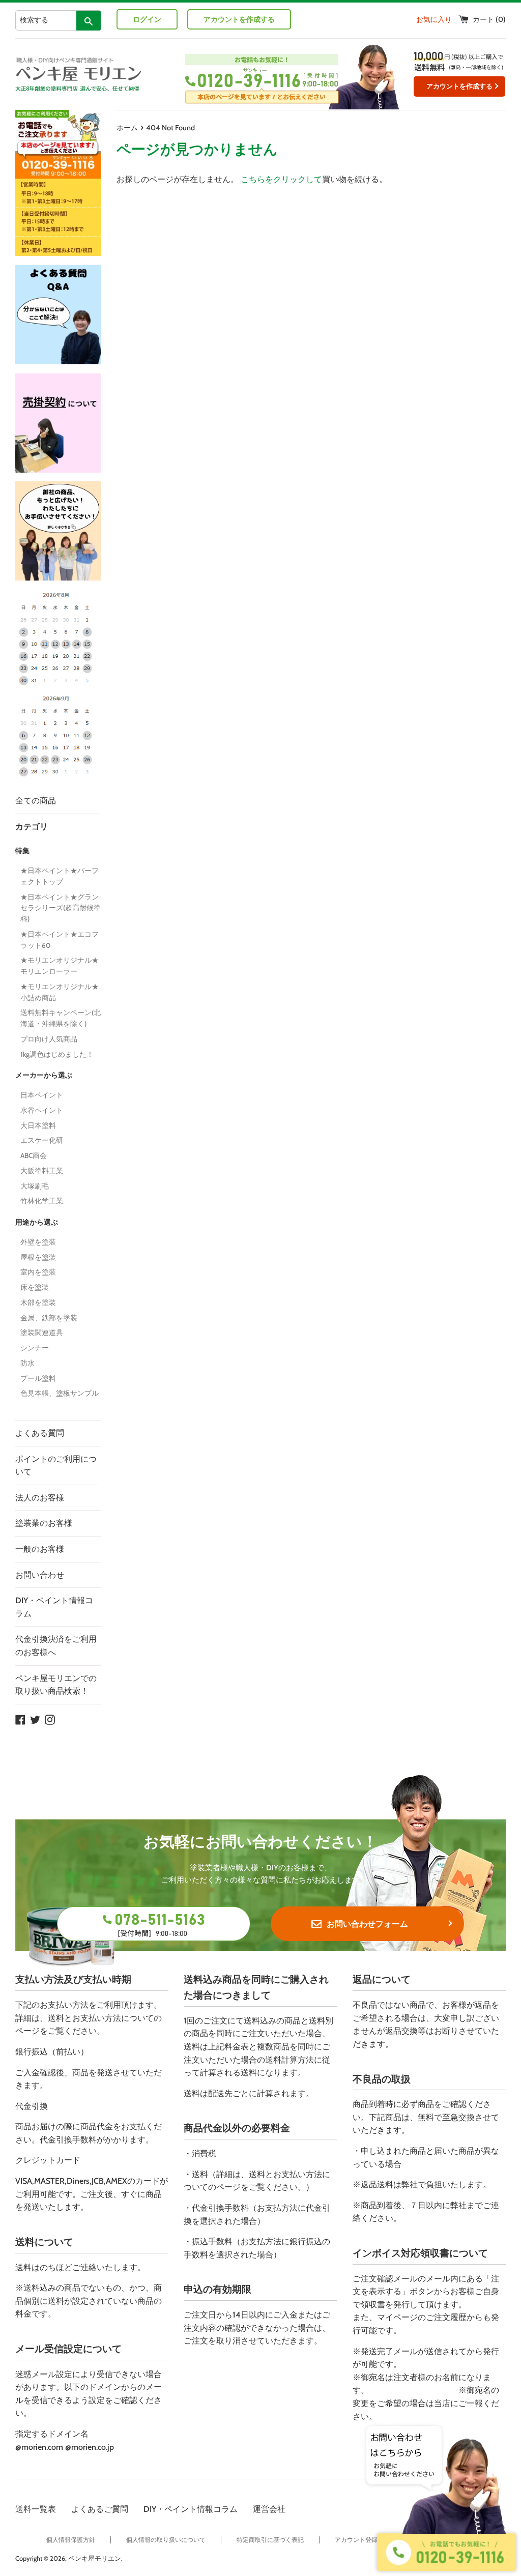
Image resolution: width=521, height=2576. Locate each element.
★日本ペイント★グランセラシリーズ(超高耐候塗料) (61, 908)
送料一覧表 (36, 2509)
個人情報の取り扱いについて (166, 2540)
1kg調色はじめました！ (57, 1054)
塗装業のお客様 (44, 1523)
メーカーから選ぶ (44, 1075)
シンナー (35, 1348)
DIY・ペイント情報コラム (54, 1607)
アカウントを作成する (239, 19)
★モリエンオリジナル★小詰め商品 (60, 992)
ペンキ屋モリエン (95, 2558)
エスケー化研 (42, 1140)
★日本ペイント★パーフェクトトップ (60, 876)
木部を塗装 (38, 1303)
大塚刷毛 (35, 1186)
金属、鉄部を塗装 (49, 1318)
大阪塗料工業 (42, 1171)
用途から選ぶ (37, 1222)
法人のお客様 (40, 1498)
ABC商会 (34, 1155)
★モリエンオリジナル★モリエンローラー (60, 966)
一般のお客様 (40, 1549)
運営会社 (269, 2509)
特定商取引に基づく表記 (270, 2540)
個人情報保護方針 (71, 2540)
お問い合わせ (40, 1575)
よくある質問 (40, 1433)
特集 (22, 851)
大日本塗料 (38, 1125)
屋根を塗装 (38, 1257)
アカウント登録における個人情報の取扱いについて (405, 2540)
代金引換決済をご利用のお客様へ (56, 1646)
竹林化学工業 (42, 1201)
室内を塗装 (38, 1272)
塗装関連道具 (42, 1333)
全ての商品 (36, 801)
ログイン (147, 19)
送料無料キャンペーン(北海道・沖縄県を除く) (61, 1018)
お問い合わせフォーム (367, 1924)
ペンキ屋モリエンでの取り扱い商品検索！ (56, 1685)
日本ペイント (42, 1095)
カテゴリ (32, 827)
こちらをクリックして (281, 179)
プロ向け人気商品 (49, 1039)
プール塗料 (38, 1378)
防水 (27, 1363)
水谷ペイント (42, 1110)
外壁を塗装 (38, 1242)
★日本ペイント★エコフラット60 (60, 940)
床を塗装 (35, 1287)
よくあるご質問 (100, 2509)
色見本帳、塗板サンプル (60, 1393)
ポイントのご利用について (56, 1466)
